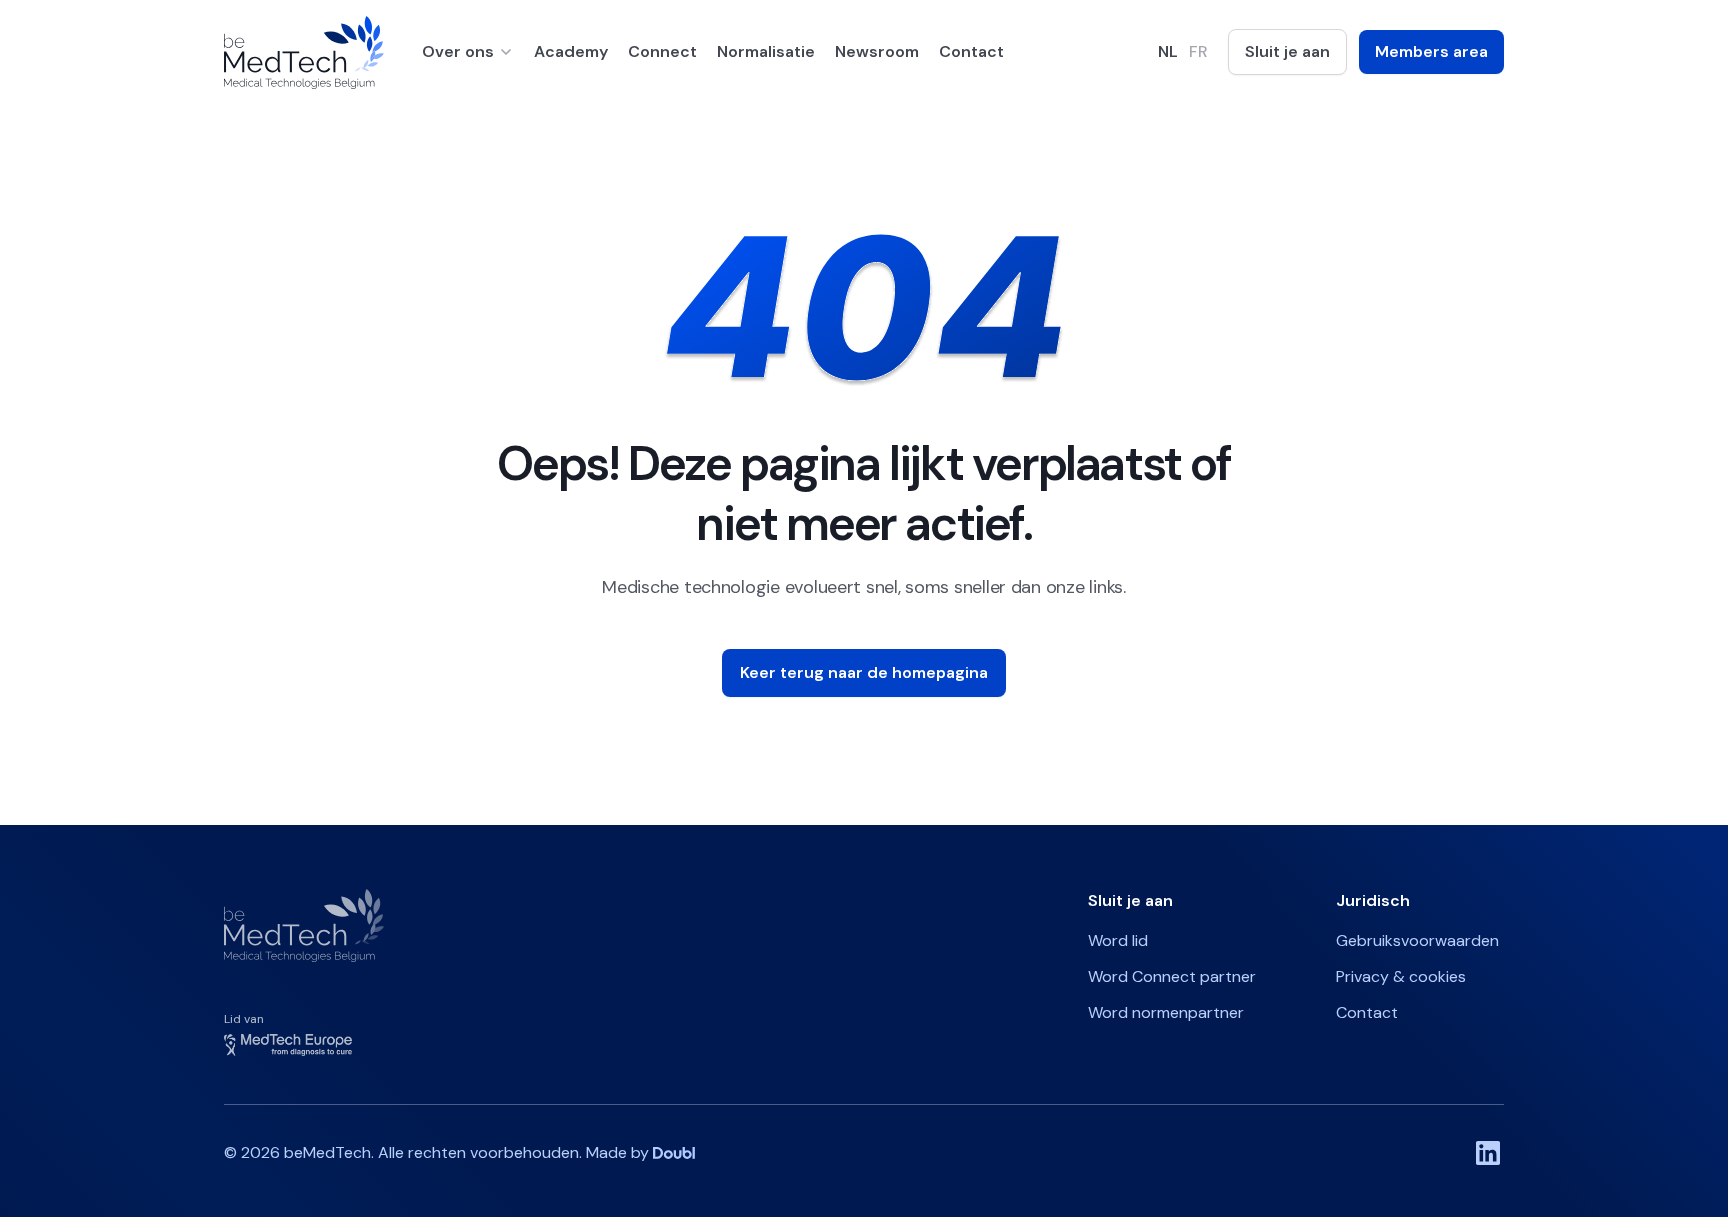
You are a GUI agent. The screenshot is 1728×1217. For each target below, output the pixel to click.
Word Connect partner (1172, 976)
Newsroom (877, 51)
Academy (571, 51)
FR (1198, 51)
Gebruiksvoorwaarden (1417, 940)
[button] (468, 52)
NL (1168, 51)
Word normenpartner (1166, 1012)
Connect (662, 51)
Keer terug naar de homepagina (864, 672)
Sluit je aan (1287, 51)
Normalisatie (766, 51)
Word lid (1118, 940)
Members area (1431, 51)
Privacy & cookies (1401, 976)
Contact (971, 51)
